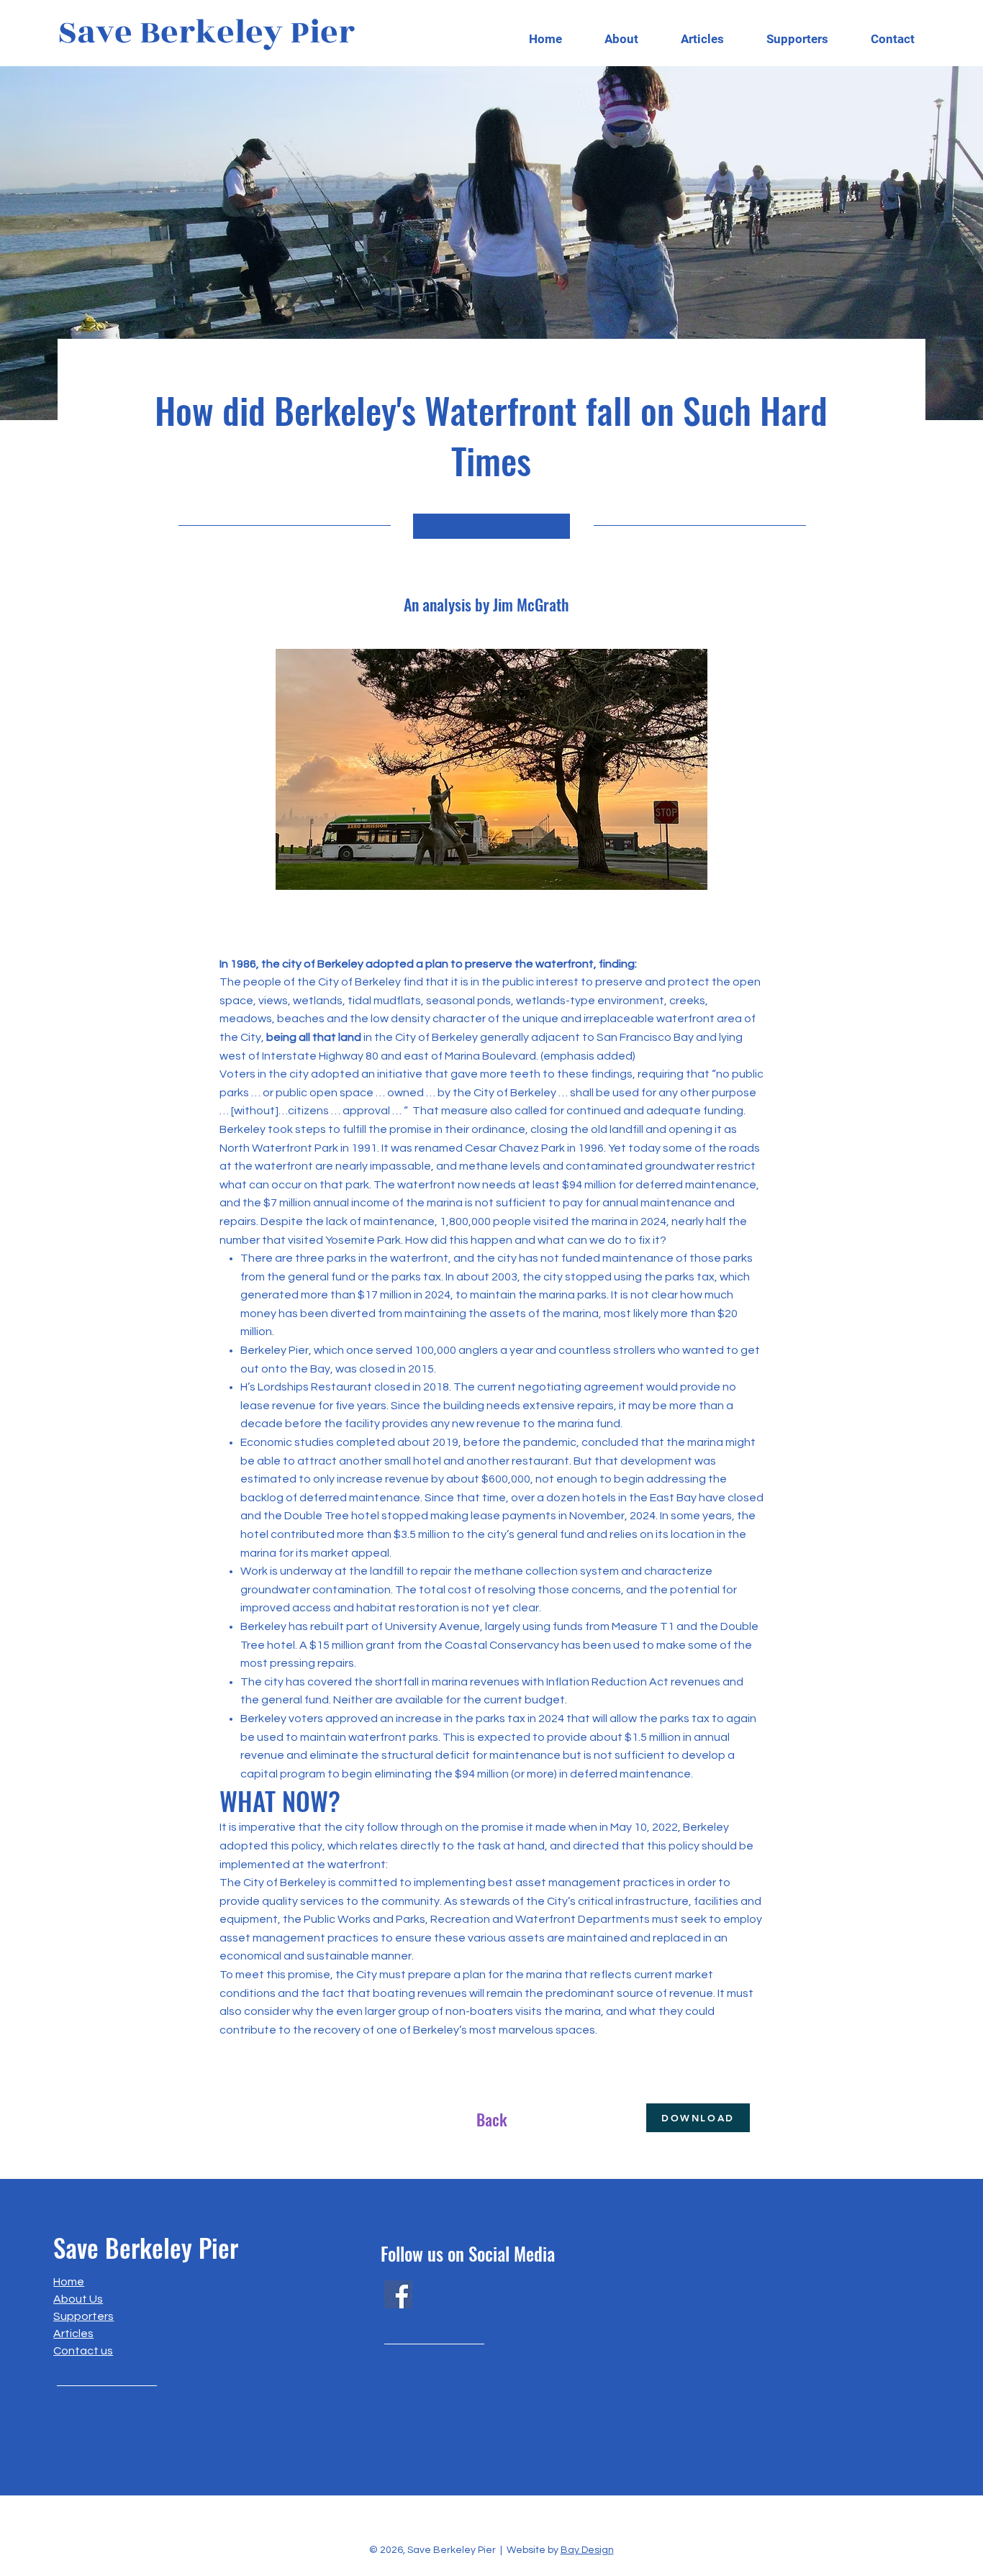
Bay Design (587, 2550)
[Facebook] (398, 2294)
